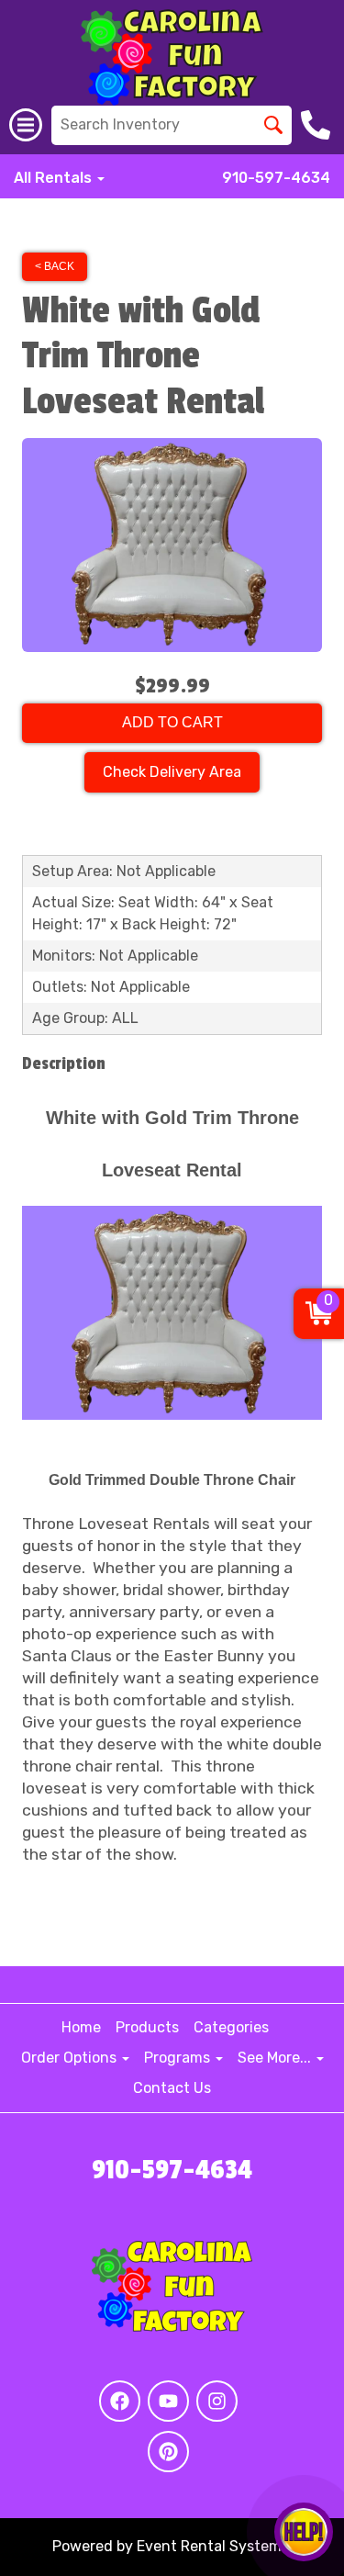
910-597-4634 (276, 178)
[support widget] (304, 2532)
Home (81, 2027)
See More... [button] (276, 2058)
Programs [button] (179, 2058)
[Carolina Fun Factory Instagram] (217, 2401)
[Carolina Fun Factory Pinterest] (168, 2452)
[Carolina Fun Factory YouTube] (168, 2401)
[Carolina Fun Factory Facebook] (120, 2401)
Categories (231, 2027)
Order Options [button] (71, 2058)
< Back (55, 266)
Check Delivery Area (172, 772)
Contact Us (172, 2088)
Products (147, 2027)
